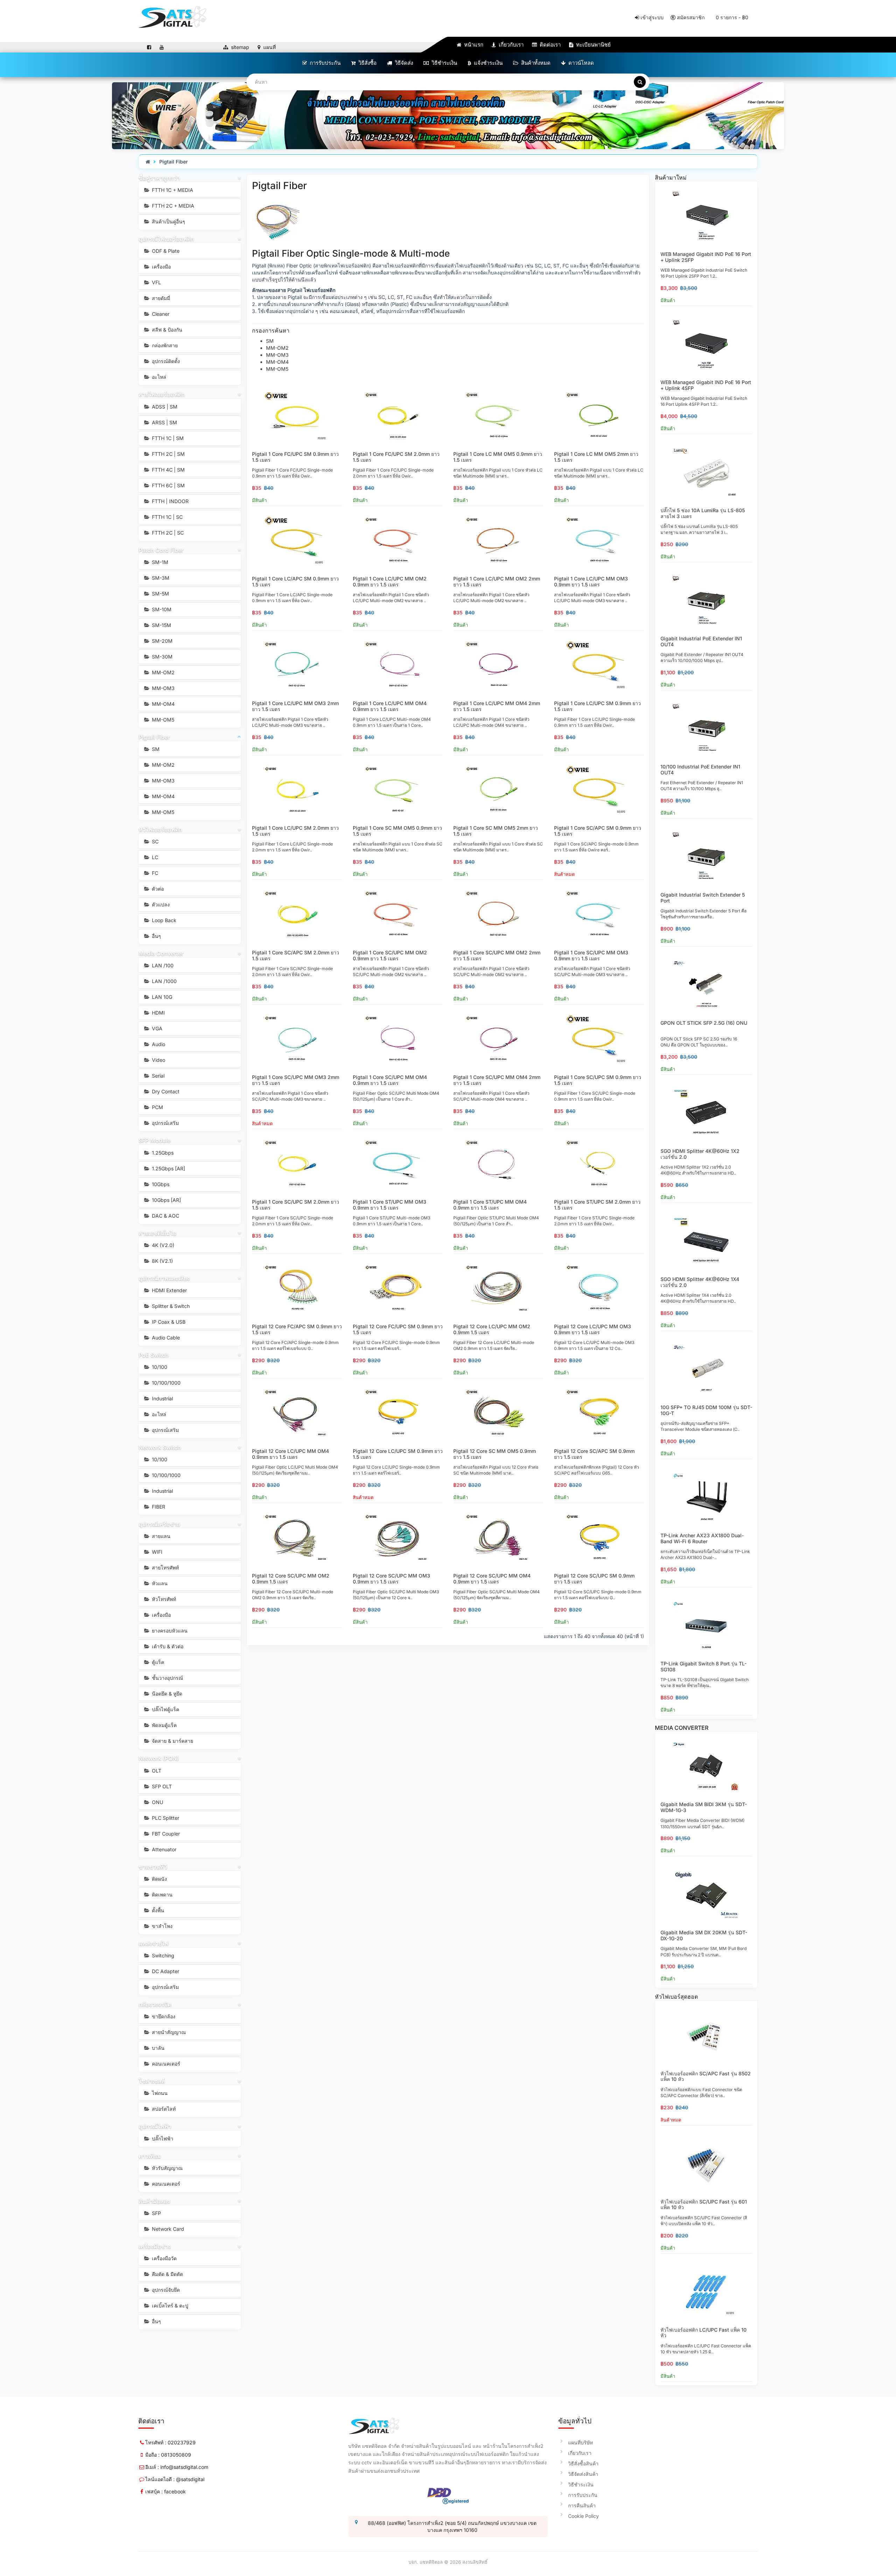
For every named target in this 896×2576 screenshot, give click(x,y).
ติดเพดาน (162, 1895)
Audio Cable (165, 1338)
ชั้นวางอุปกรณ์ (167, 1678)
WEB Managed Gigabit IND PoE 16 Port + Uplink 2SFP (706, 257)
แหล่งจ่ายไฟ (153, 1943)
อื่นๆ (156, 936)
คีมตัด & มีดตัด (167, 2274)
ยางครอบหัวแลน (169, 1631)
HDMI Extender (169, 1290)
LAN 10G (161, 997)
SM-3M (160, 578)
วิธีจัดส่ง (403, 63)
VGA (156, 1028)
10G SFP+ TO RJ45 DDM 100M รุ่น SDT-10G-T (706, 1410)
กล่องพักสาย (164, 345)
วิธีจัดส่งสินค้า (583, 2474)
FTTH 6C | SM (168, 485)
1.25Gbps (162, 1153)
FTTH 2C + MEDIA (172, 206)
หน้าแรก (473, 45)
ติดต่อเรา (549, 45)
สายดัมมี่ (160, 298)
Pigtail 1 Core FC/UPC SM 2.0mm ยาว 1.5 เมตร (396, 457)
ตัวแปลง (160, 904)
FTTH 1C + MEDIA (172, 190)
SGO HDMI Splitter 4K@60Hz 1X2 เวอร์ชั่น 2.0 (700, 1154)
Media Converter (161, 953)
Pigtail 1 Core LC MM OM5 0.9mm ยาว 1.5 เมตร (498, 457)
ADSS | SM (164, 407)
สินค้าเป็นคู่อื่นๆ (168, 221)
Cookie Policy (583, 2516)
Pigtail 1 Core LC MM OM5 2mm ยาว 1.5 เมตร (596, 457)
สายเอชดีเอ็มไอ (157, 1233)
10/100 (159, 1367)
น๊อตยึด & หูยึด (166, 1694)
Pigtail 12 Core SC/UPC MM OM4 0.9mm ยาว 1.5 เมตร (492, 1579)
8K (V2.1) (162, 1261)
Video (158, 1060)
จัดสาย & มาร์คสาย (172, 1741)
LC (154, 857)
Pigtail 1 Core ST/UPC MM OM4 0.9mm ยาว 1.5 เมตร (490, 1205)
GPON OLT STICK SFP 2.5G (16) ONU (704, 1023)
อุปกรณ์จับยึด (165, 2290)
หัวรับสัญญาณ (167, 2168)
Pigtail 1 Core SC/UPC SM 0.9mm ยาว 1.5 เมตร (598, 1080)
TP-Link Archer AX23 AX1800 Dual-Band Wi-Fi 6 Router (702, 1538)
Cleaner (160, 314)
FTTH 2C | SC (167, 533)
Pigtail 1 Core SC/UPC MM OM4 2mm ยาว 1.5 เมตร (497, 1080)
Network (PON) (159, 1758)
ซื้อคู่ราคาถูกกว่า (159, 178)
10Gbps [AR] (166, 1200)
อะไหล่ (158, 377)
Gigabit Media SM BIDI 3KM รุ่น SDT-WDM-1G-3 (704, 1807)
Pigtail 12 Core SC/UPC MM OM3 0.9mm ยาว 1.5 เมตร (391, 1579)
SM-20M (162, 641)
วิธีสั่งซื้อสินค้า (583, 2463)
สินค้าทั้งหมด (535, 63)
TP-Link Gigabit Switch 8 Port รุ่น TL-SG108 (703, 1666)
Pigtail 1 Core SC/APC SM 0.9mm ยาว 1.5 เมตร (598, 831)
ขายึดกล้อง (163, 2016)
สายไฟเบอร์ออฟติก (162, 394)
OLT (156, 1771)
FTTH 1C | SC (167, 517)
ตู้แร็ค (157, 1662)
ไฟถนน (159, 2093)
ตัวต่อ (157, 889)
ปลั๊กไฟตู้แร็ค (165, 1709)
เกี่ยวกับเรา (510, 45)
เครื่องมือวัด (164, 2258)
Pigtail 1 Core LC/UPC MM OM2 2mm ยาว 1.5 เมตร (497, 582)
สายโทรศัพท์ (165, 1568)
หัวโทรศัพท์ (163, 1599)
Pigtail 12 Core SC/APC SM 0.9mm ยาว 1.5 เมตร (594, 1454)
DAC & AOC (165, 1216)
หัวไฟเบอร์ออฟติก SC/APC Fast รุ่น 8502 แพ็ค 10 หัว (706, 2076)
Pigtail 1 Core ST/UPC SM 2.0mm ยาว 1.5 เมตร (597, 1205)
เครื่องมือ (161, 267)
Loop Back (163, 920)
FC (154, 873)
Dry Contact (165, 1091)
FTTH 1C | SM (167, 438)
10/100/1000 (166, 1383)
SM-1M (159, 562)
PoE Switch (154, 1355)
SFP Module (155, 1140)
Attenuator (163, 1849)
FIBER (158, 1507)
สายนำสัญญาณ (168, 2032)
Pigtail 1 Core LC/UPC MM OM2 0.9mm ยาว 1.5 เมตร (390, 582)
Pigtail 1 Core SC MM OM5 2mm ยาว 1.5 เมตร (496, 831)
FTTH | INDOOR (170, 501)
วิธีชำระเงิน (444, 63)
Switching (162, 1955)
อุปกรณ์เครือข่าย (159, 1524)
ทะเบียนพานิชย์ (593, 45)
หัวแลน (159, 1583)
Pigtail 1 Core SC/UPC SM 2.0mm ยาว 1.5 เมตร (296, 1205)
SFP (156, 2213)
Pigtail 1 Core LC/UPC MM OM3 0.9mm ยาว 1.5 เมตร (591, 582)
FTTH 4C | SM (168, 470)
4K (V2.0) (162, 1245)
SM (155, 749)
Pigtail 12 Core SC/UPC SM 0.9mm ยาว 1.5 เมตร (594, 1579)
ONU (157, 1802)
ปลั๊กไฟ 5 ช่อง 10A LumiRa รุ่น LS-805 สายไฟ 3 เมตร (703, 513)
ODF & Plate (165, 251)
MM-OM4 (163, 704)
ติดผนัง (159, 1879)
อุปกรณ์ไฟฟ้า (155, 2126)
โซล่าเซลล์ (152, 2081)
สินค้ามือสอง (154, 2201)
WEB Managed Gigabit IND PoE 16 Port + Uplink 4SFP (706, 385)
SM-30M (162, 657)
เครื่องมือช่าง (155, 2246)
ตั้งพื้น (157, 1910)
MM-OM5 (162, 720)
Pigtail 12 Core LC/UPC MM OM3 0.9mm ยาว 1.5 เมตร (593, 1329)
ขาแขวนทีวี (153, 1867)
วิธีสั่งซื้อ (367, 63)
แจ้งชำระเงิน (488, 63)
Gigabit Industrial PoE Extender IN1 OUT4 (701, 641)
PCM (157, 1107)
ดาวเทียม (150, 2156)
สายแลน (160, 1536)
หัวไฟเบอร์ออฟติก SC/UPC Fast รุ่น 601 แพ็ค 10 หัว (704, 2205)
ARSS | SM (164, 422)
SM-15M (161, 625)
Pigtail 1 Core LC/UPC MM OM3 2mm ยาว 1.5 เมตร (295, 706)
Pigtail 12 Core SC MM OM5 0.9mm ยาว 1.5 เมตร (495, 1454)
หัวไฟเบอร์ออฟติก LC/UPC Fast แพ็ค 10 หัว (703, 2333)
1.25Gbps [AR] (168, 1168)
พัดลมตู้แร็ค (164, 1725)
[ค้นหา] (640, 82)
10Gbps (160, 1184)
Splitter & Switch (170, 1306)
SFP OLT (161, 1786)
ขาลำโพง (162, 1926)
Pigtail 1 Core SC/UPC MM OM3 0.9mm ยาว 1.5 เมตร (591, 955)
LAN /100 (162, 965)
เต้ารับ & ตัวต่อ (167, 1646)
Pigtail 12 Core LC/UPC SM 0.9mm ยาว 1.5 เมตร (398, 1454)
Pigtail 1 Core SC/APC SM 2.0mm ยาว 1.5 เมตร (296, 955)
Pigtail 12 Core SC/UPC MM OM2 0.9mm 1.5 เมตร (291, 1579)
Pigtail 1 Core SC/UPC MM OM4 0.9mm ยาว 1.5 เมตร (390, 1080)
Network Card (167, 2229)
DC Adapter (165, 1971)
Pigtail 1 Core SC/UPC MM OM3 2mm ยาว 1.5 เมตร (296, 1080)
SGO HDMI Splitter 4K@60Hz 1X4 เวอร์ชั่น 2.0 (700, 1282)
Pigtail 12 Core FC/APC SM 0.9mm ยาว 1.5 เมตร (297, 1329)
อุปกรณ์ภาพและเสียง (164, 1278)
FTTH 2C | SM (168, 454)
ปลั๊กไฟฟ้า (162, 2139)
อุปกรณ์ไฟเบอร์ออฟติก (166, 239)
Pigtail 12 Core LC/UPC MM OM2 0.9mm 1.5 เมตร (492, 1329)
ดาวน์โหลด (580, 63)
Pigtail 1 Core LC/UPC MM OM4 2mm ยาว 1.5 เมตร (497, 706)
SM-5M (160, 594)
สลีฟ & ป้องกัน (166, 330)
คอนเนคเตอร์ (165, 2064)
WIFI (156, 1552)
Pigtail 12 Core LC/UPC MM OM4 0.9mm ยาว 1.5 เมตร (290, 1454)
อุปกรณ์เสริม (165, 1123)
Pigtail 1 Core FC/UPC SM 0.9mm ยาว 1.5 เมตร (295, 457)
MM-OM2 (163, 672)
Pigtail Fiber (174, 162)
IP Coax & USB (168, 1322)
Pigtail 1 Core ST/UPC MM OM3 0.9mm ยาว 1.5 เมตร (390, 1205)
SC (155, 841)
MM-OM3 (163, 688)
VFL (156, 282)
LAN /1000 (164, 981)
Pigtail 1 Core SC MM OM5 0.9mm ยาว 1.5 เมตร (397, 831)
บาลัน (157, 2048)
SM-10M (161, 609)
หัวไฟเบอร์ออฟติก (160, 829)
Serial (157, 1076)
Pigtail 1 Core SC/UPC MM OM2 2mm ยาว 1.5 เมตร (497, 955)
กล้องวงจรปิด (155, 2004)
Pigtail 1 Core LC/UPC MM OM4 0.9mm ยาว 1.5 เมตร (390, 706)
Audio (158, 1044)
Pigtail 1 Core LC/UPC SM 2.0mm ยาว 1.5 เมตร (295, 831)
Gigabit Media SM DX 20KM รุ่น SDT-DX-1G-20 (704, 1935)
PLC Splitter (165, 1818)
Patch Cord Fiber (161, 550)
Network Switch (160, 1447)
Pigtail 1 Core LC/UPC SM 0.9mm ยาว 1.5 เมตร (597, 706)
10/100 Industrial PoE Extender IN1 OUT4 (700, 770)
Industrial (162, 1398)
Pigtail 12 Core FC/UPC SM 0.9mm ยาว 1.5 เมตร (398, 1329)
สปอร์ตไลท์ (163, 2109)
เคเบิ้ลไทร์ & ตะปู (169, 2306)
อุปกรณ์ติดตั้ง (165, 361)
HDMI (158, 1013)
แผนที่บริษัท (580, 2442)
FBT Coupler (165, 1834)
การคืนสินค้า (582, 2505)
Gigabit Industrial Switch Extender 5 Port (703, 898)
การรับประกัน (324, 63)
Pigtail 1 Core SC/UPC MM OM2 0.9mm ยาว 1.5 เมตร (390, 955)
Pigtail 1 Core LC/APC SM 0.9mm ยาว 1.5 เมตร (295, 582)
